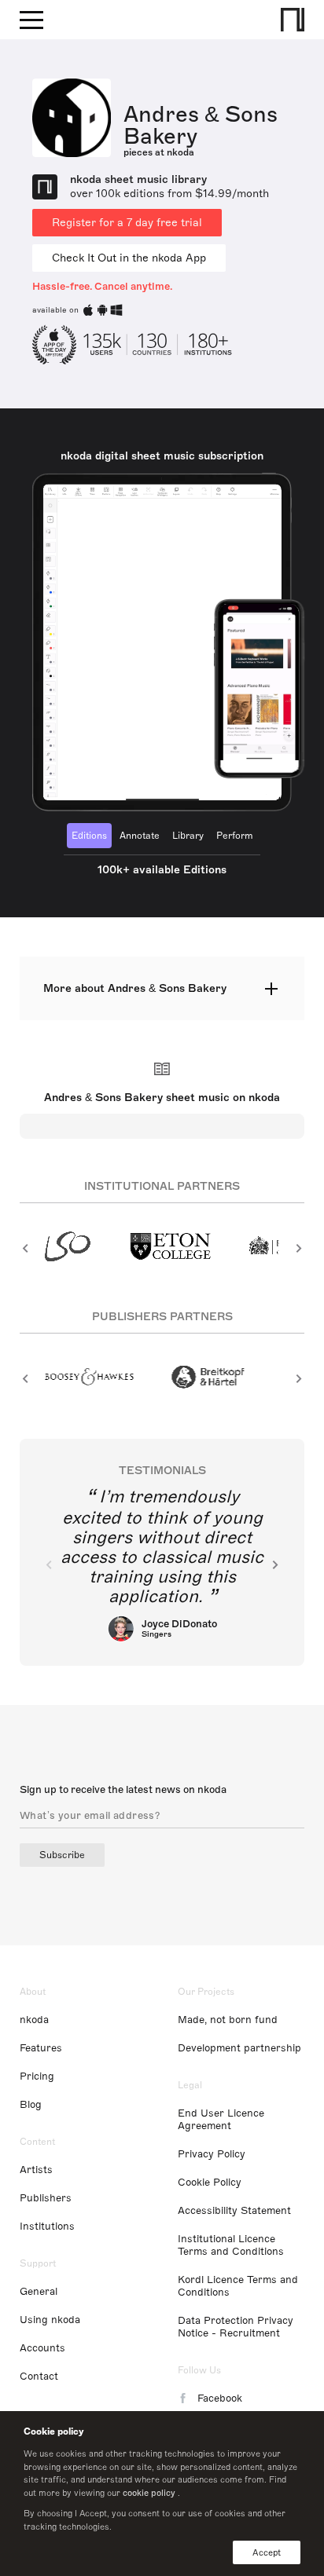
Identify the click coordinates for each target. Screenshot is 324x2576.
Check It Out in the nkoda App (129, 258)
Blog (31, 2105)
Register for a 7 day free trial (127, 223)
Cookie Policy (210, 2183)
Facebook (220, 2399)
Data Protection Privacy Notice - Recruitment (236, 2327)
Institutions (47, 2227)
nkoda (34, 2020)
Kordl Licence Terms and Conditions (238, 2286)
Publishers (46, 2198)
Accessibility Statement (234, 2211)
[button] (26, 1248)
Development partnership (239, 2048)
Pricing (37, 2077)
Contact (39, 2377)
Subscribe (62, 1855)
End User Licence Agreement (221, 2120)
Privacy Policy (212, 2154)
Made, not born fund (228, 2020)
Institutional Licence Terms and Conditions (231, 2245)
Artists (36, 2170)
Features (41, 2048)
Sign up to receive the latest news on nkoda (123, 1790)
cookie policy (149, 2493)
